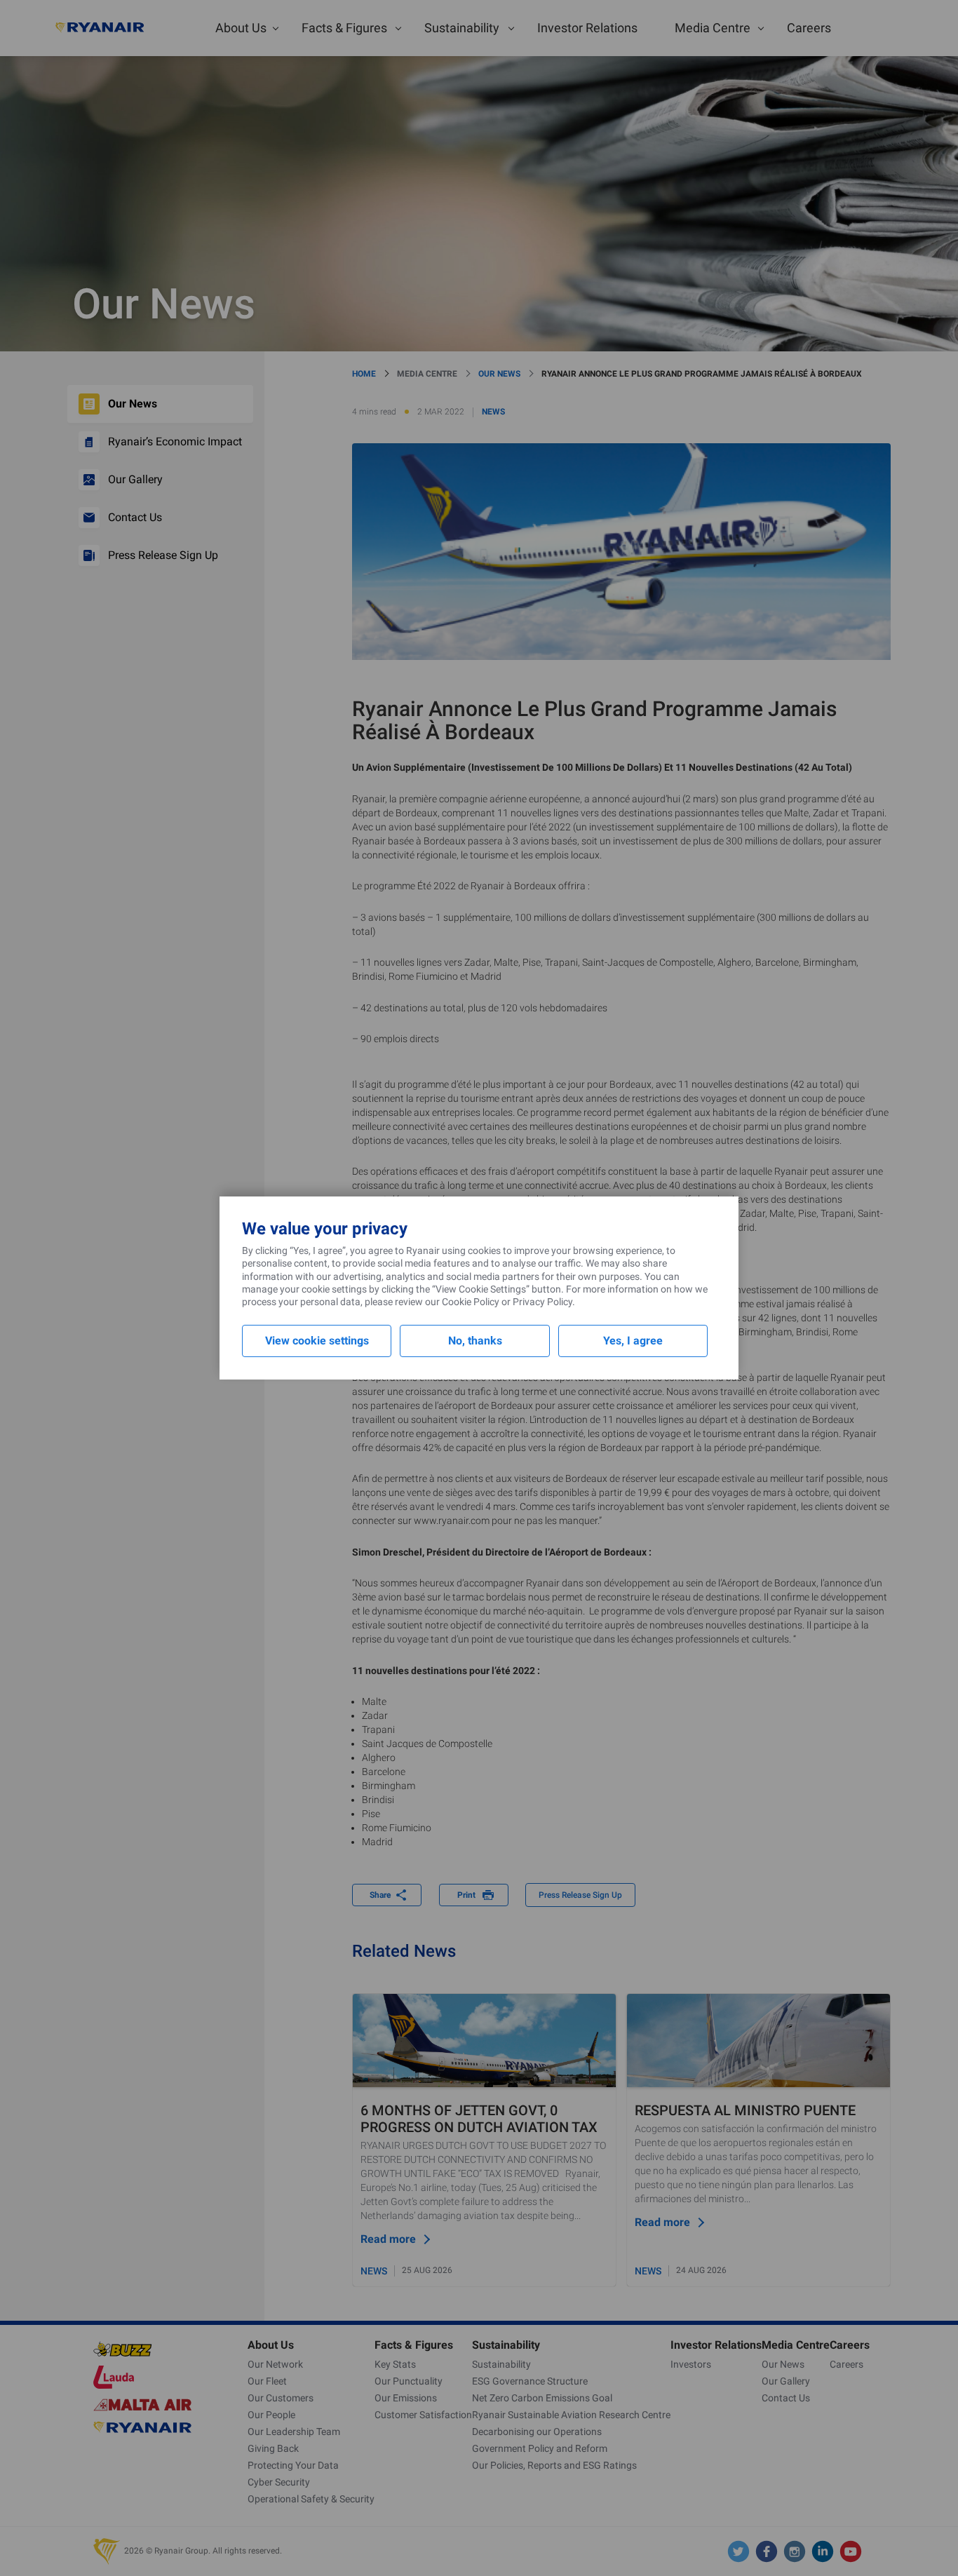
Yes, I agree (633, 1341)
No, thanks (475, 1341)
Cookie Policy (471, 1302)
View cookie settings (317, 1341)
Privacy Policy (542, 1302)
